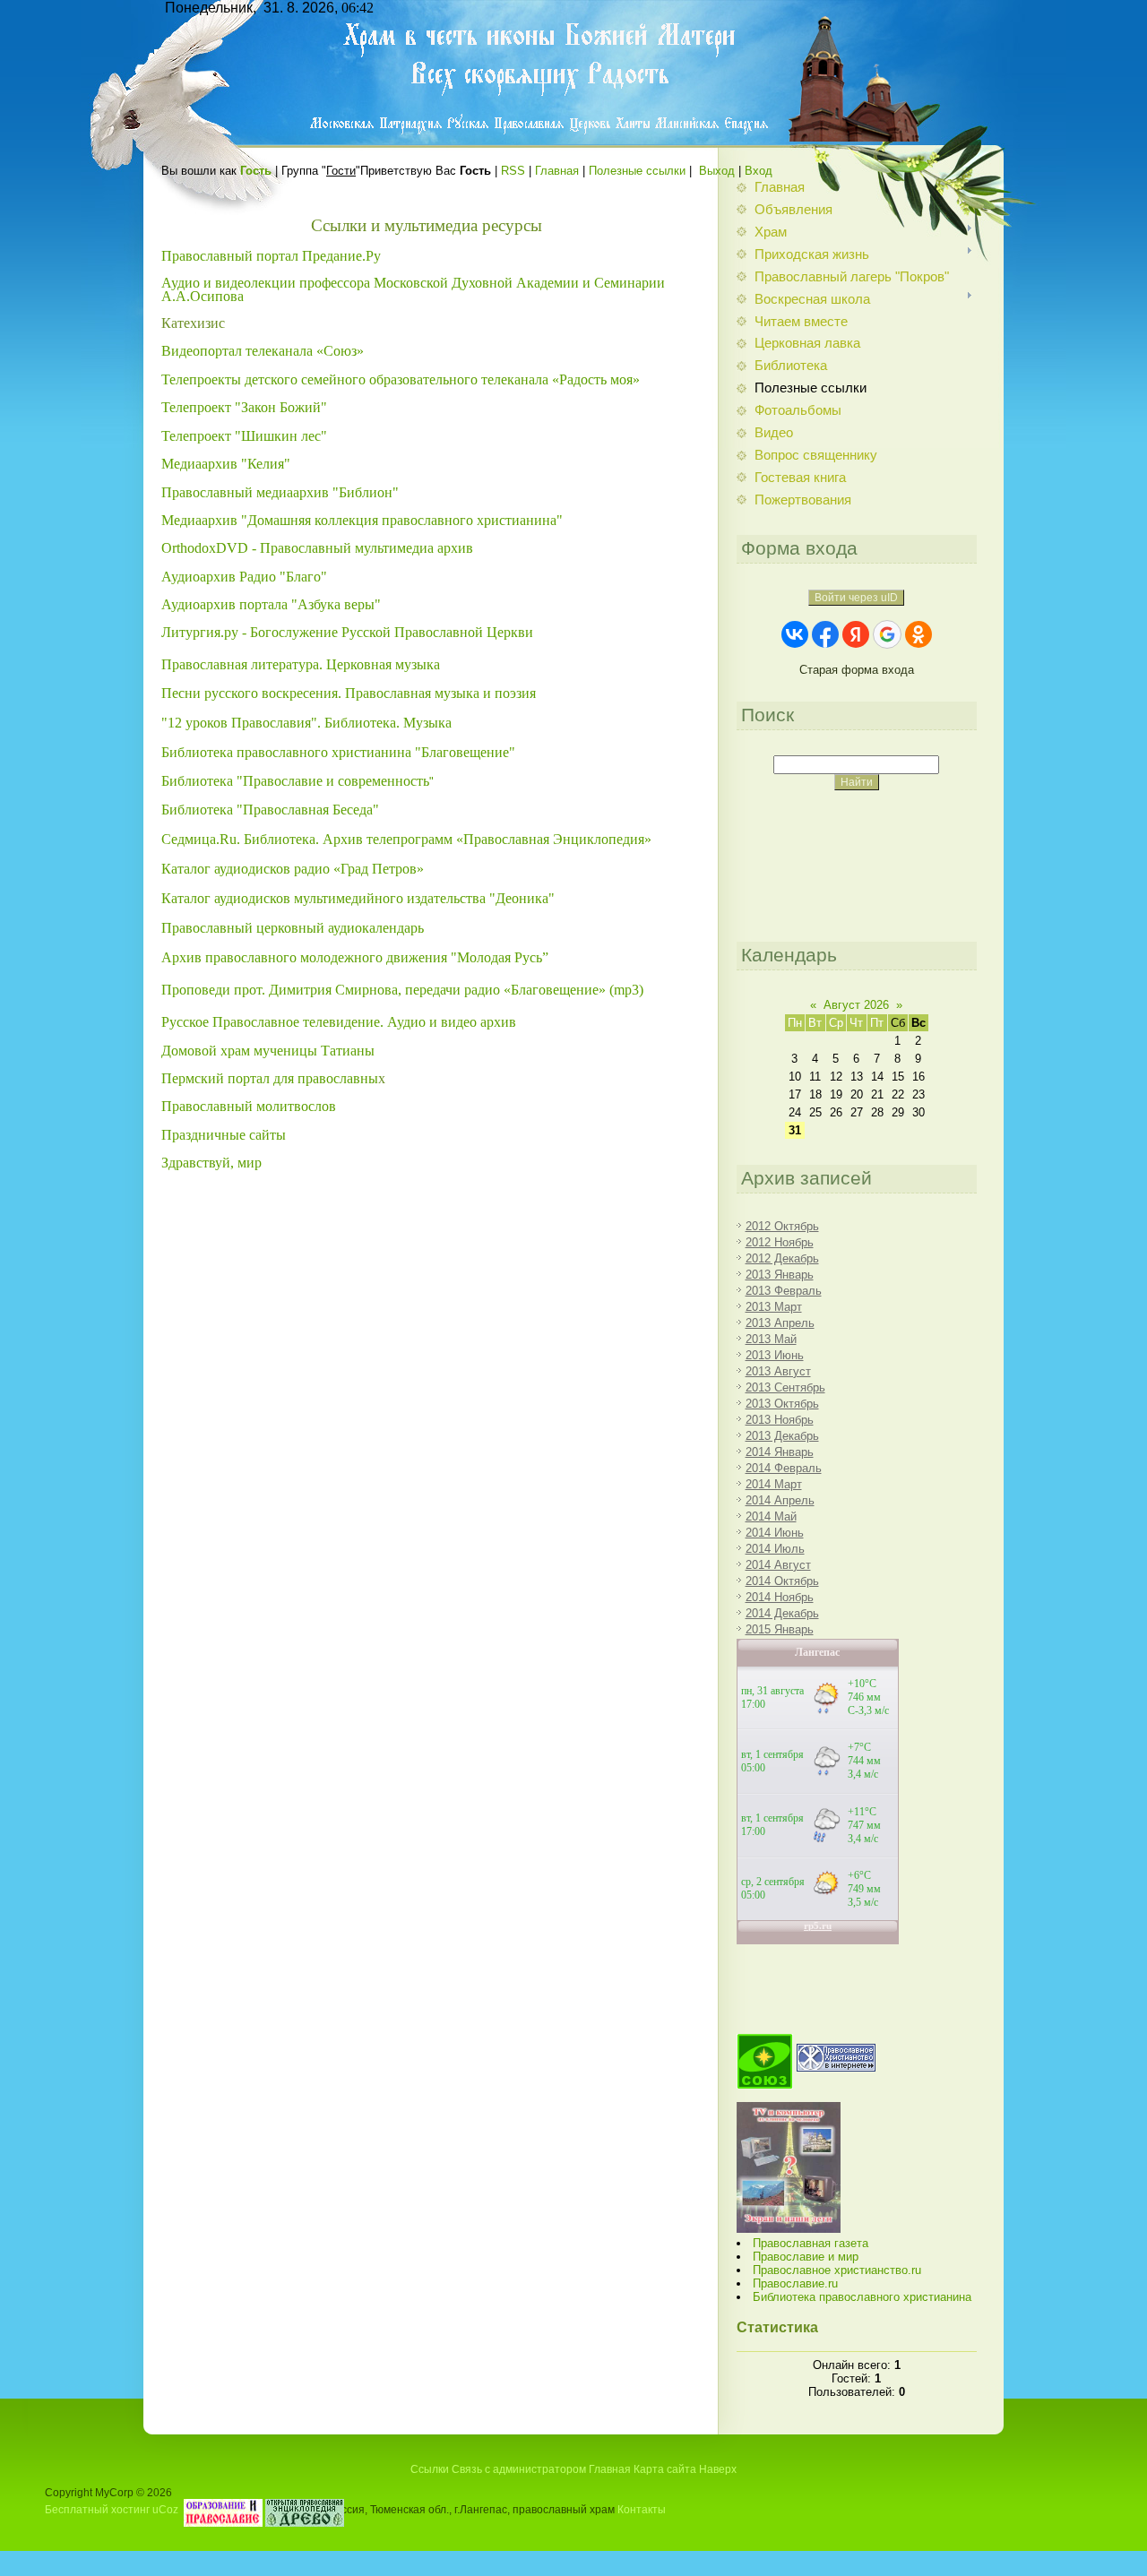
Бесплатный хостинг (97, 2509)
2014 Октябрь (782, 1581)
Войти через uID (856, 598)
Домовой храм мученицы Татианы (268, 1051)
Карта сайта (665, 2469)
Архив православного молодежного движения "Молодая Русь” (355, 957)
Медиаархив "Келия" (226, 464)
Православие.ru (795, 2283)
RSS (513, 171)
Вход (759, 171)
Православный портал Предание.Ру (271, 256)
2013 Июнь (775, 1355)
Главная (557, 171)
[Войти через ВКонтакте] (795, 634)
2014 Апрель (780, 1500)
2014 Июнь (775, 1533)
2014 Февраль (784, 1468)
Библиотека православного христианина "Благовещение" (338, 752)
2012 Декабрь (782, 1258)
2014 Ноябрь (780, 1597)
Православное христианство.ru (837, 2270)
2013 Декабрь (782, 1436)
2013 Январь (780, 1275)
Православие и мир (806, 2257)
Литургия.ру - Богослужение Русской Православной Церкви (347, 632)
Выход (717, 171)
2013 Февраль (784, 1291)
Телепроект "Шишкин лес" (246, 436)
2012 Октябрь (782, 1226)
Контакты (642, 2509)
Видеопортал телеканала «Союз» (263, 351)
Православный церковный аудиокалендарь (293, 928)
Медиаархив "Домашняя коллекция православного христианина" (362, 520)
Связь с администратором (519, 2469)
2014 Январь (780, 1452)
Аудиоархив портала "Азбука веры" (273, 604)
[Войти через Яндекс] (856, 634)
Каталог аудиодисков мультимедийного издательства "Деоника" (358, 898)
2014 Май (771, 1516)
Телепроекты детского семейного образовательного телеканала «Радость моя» (401, 379)
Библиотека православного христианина (862, 2297)
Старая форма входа (857, 670)
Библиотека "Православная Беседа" (270, 810)
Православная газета (811, 2243)
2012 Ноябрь (780, 1242)
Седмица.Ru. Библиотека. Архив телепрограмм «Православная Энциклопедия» (406, 839)
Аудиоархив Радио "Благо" (244, 577)
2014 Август (778, 1565)
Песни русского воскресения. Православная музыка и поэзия (349, 693)
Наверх (718, 2469)
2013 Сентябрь (785, 1387)
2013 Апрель (780, 1323)
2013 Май (771, 1339)
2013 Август (778, 1371)
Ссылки (430, 2469)
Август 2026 (856, 1005)
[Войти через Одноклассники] (918, 634)
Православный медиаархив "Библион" (280, 492)
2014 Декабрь (782, 1613)
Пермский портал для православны (270, 1078)
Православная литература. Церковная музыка (301, 664)
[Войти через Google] (887, 634)
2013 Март (774, 1307)
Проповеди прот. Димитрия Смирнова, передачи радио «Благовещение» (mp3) (402, 990)
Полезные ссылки (637, 171)
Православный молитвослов (249, 1106)
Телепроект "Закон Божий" (246, 407)
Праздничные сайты (224, 1135)
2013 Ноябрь (780, 1420)
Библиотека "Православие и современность (295, 781)
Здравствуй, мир (211, 1163)
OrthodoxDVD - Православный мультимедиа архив (317, 548)
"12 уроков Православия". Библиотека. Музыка (306, 723)
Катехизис (193, 323)
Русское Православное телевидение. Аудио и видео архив (341, 1022)
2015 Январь (780, 1629)
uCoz (165, 2509)
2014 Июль (775, 1549)
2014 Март (774, 1484)
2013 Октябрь (782, 1404)
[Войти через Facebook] (825, 634)
